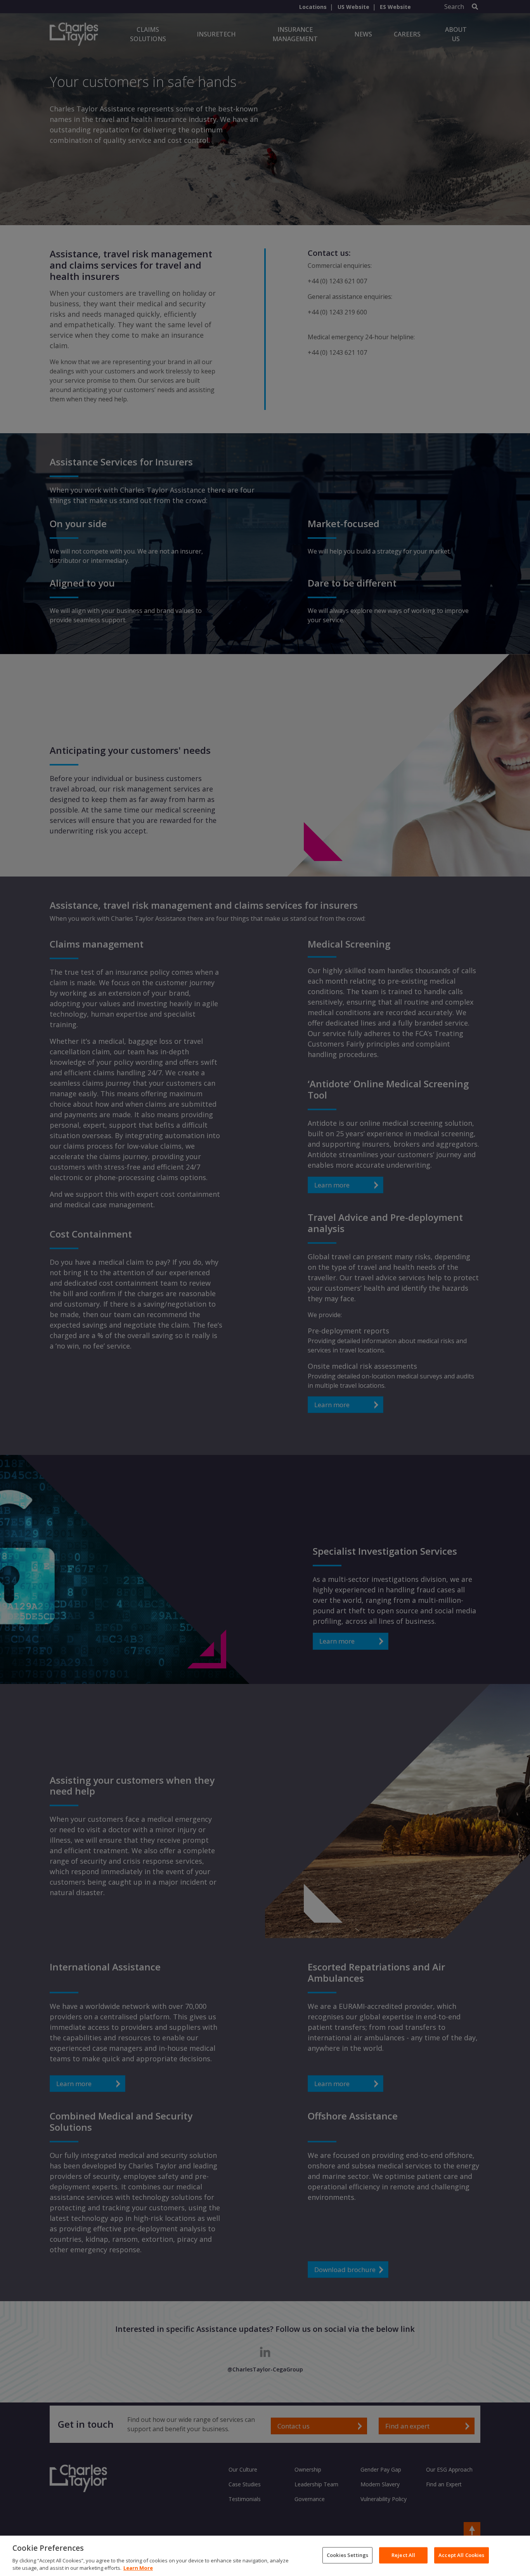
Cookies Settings (347, 2555)
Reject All (403, 2555)
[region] (265, 2556)
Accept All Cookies (461, 2555)
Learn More (138, 2568)
